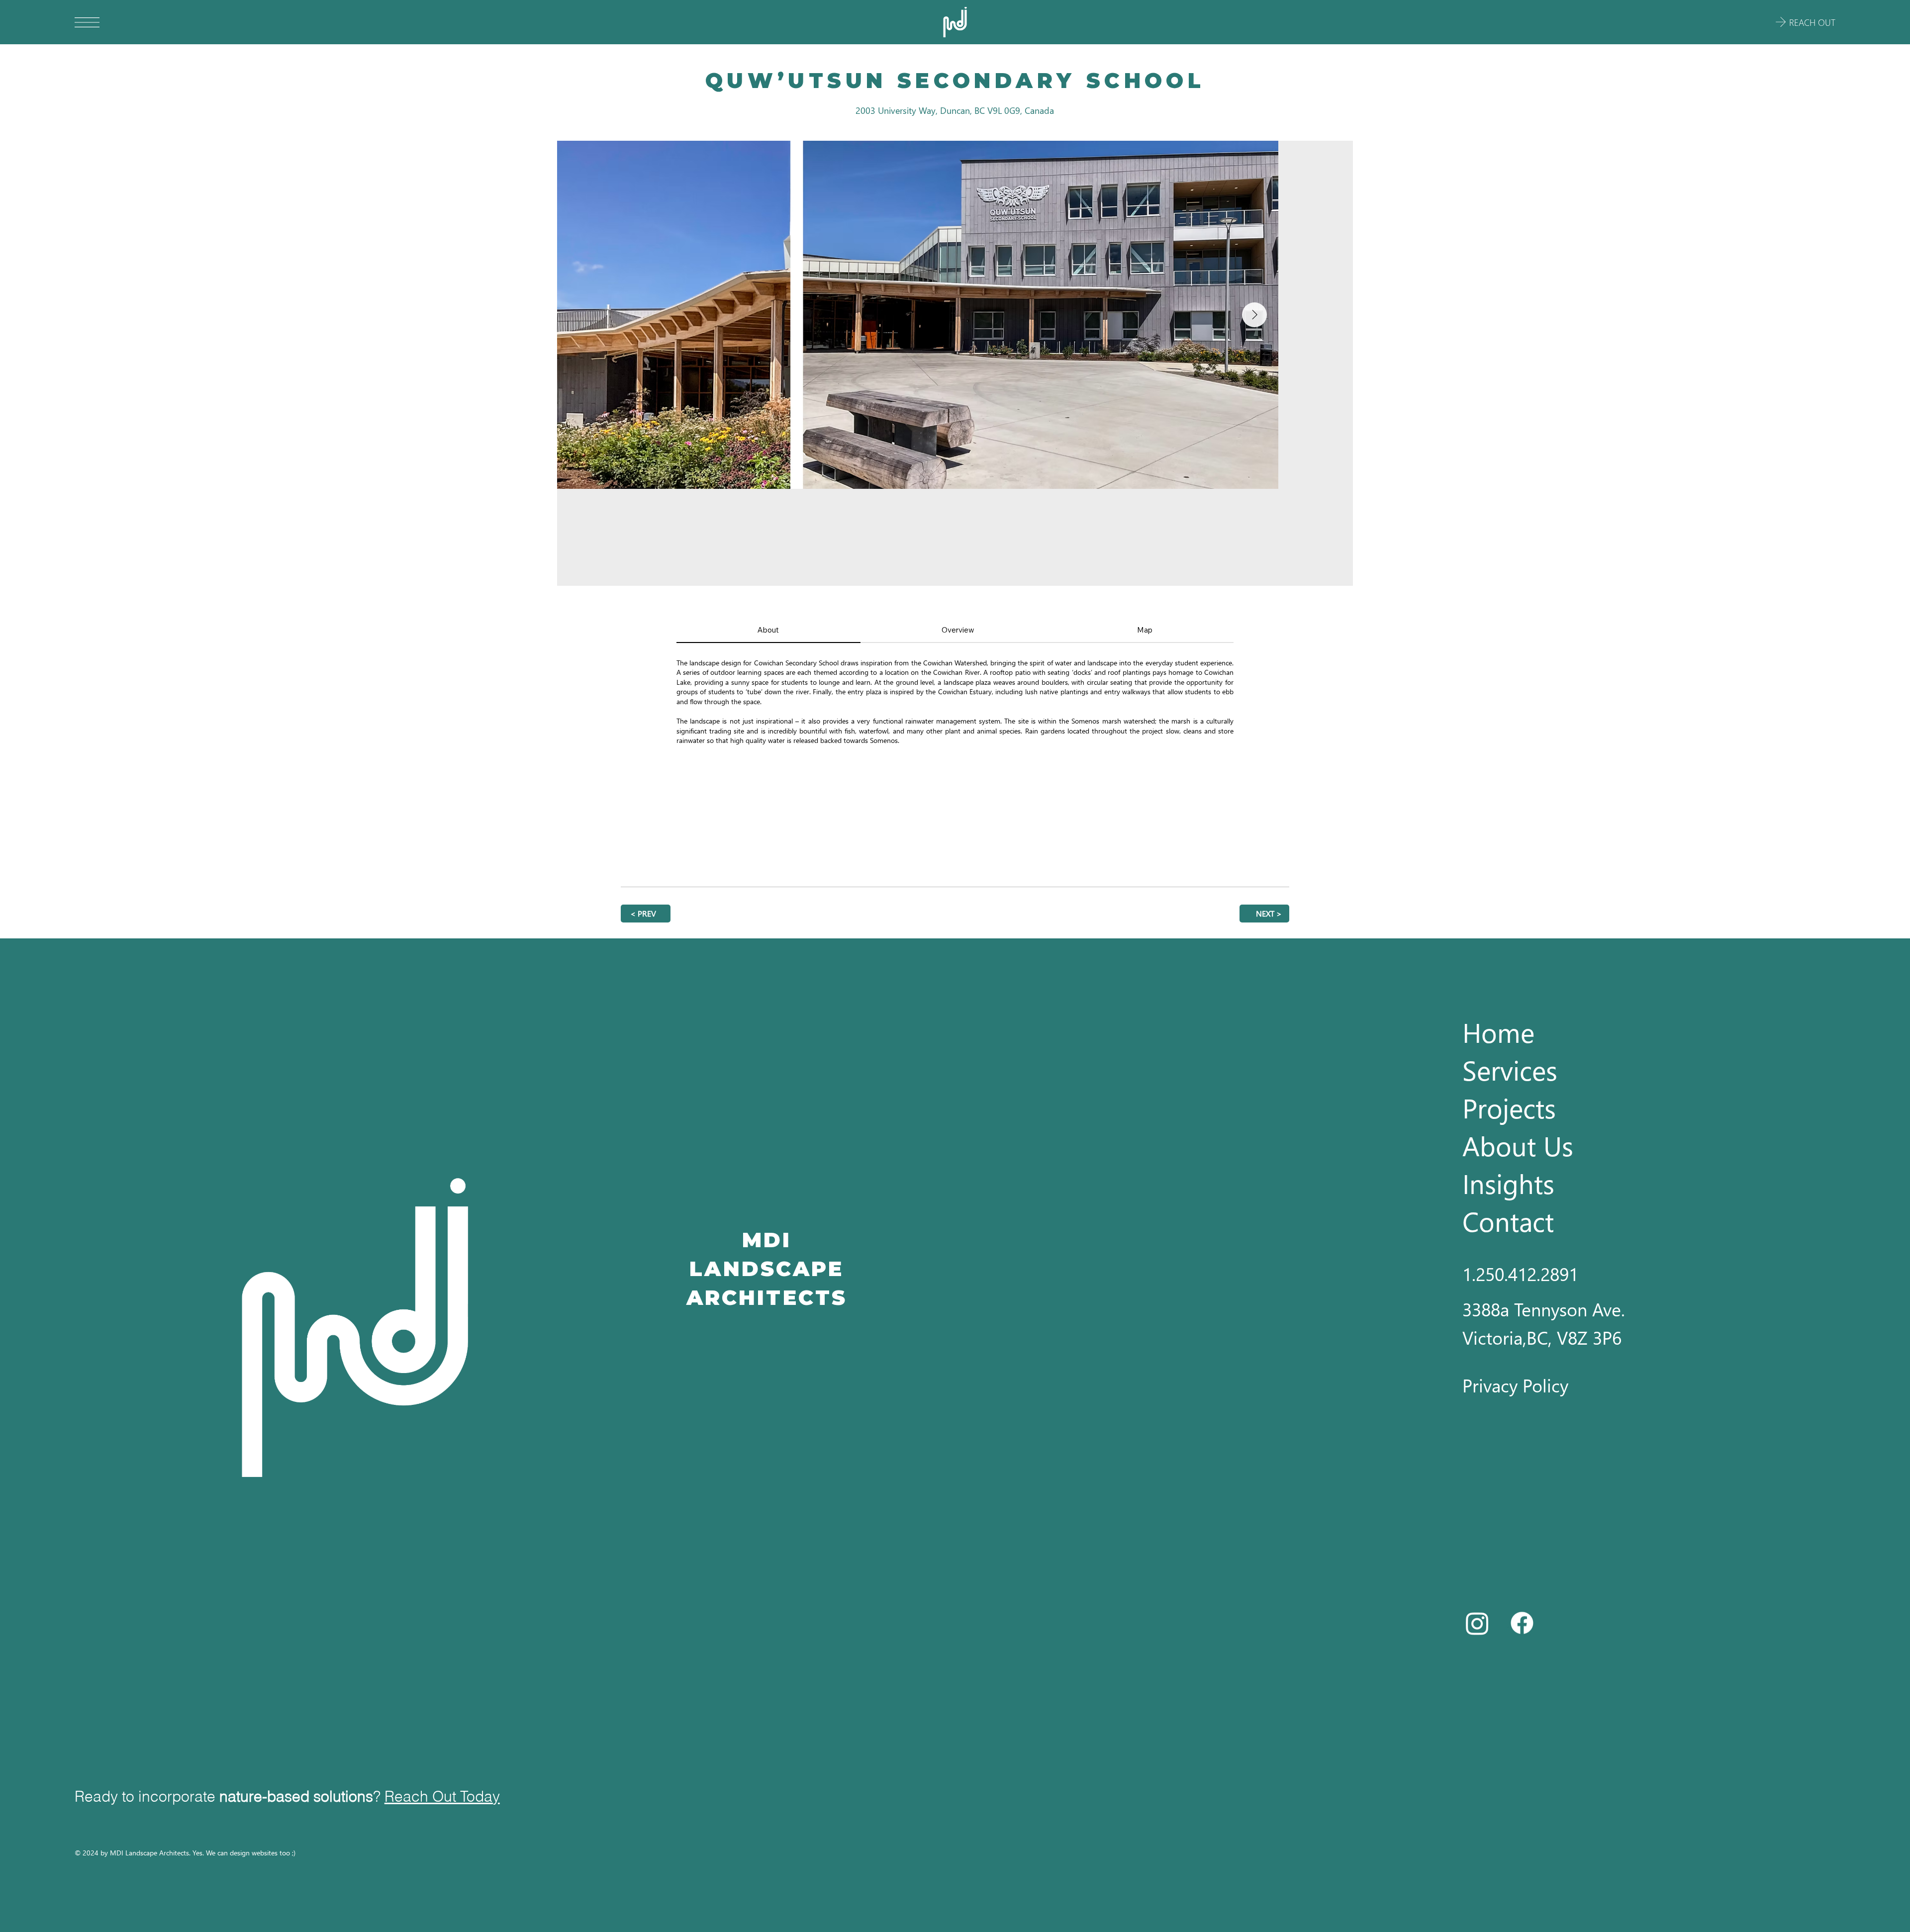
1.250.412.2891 (1520, 1274)
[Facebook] (1522, 1623)
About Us (1518, 1145)
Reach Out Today (442, 1796)
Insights (1508, 1183)
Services (1510, 1070)
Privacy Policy (1515, 1385)
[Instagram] (1477, 1623)
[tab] (768, 630)
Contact (1508, 1221)
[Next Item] (1329, 364)
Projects (1509, 1107)
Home (1498, 1032)
